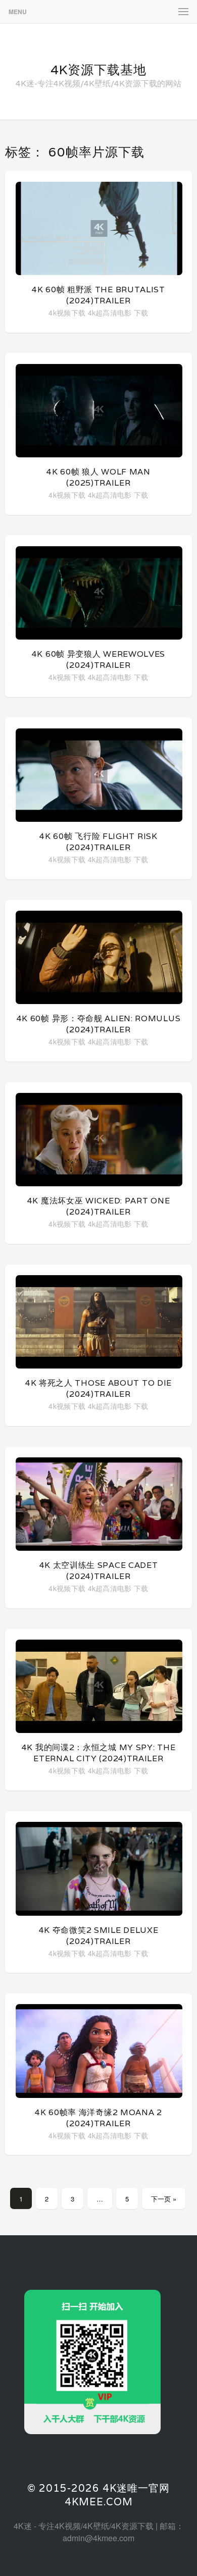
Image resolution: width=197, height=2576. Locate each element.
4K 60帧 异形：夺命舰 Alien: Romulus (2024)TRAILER (99, 1024)
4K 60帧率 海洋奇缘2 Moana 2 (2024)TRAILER (98, 2118)
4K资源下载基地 (98, 70)
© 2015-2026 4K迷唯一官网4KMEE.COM (98, 2495)
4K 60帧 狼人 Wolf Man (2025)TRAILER (98, 477)
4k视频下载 (67, 312)
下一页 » (164, 2199)
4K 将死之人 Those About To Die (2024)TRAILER (98, 1388)
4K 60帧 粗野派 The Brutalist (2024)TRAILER (98, 295)
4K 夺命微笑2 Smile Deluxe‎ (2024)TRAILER (99, 1936)
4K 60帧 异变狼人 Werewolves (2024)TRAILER (98, 660)
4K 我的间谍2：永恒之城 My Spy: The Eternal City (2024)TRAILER (99, 1753)
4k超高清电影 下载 (118, 312)
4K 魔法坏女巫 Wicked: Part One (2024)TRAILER (99, 1206)
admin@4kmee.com (98, 2538)
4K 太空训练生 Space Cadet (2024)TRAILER (99, 1571)
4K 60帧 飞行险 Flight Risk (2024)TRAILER (98, 842)
